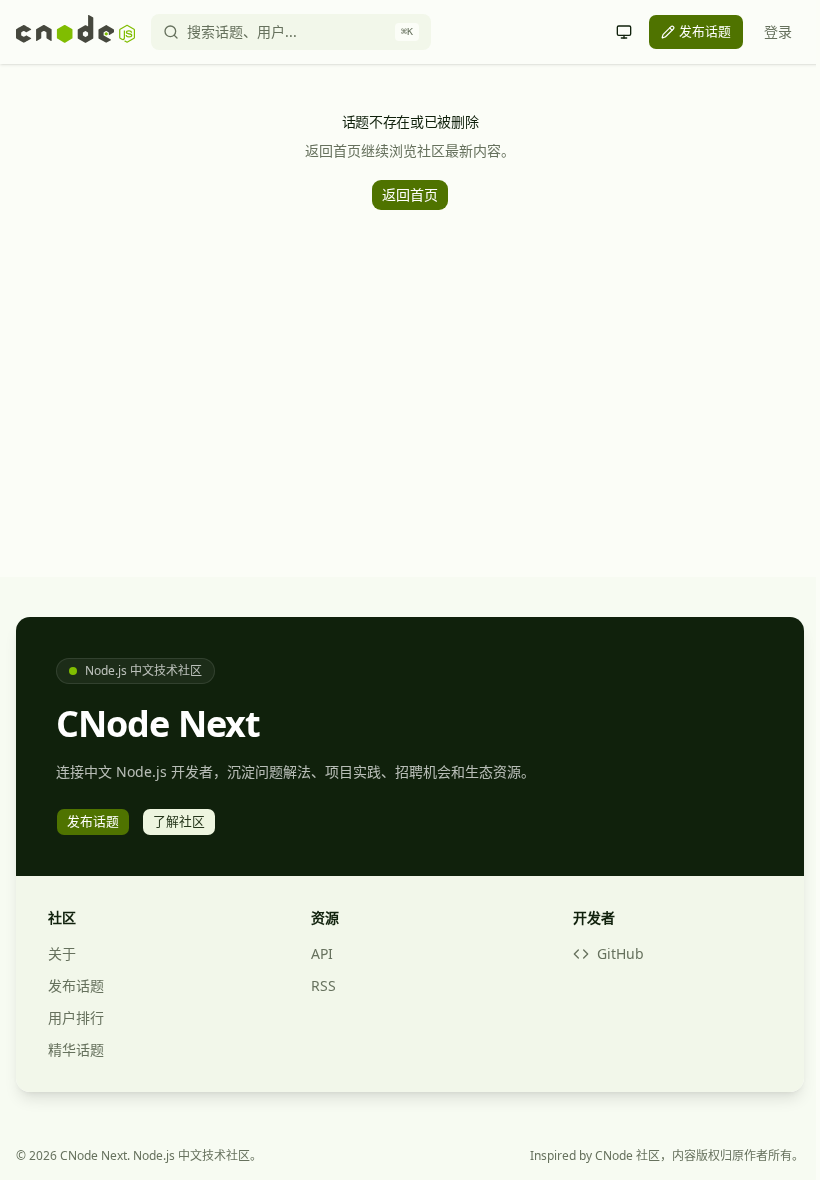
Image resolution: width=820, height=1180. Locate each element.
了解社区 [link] (179, 821)
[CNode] (75, 32)
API (322, 953)
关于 (62, 953)
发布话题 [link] (705, 31)
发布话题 (76, 985)
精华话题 (76, 1049)
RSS (323, 985)
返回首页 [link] (410, 194)
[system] (624, 32)
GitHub (620, 953)
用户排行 (76, 1017)
